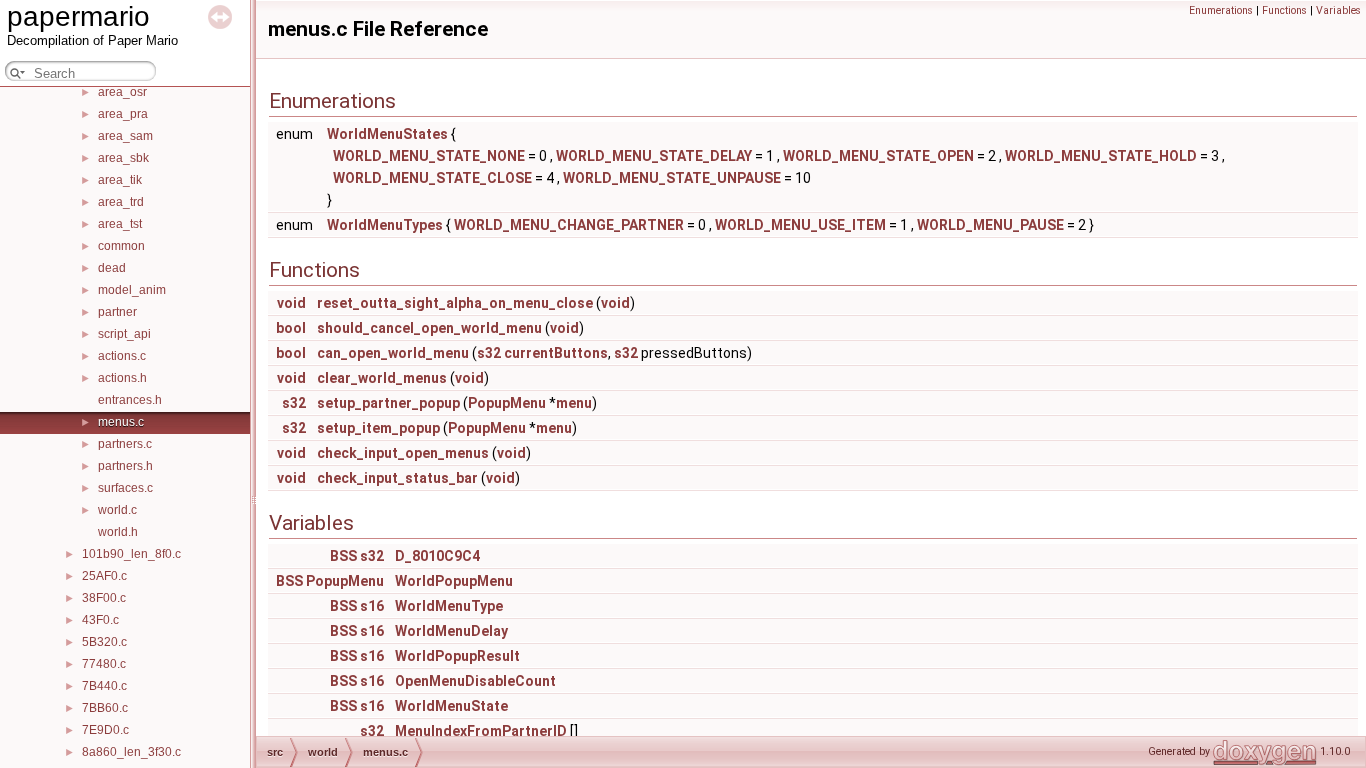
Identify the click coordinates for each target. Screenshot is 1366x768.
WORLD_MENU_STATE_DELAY (654, 156)
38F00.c (104, 598)
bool (291, 328)
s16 (372, 606)
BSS (343, 556)
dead (112, 268)
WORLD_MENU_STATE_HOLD (1101, 156)
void (291, 303)
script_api (124, 334)
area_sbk (123, 158)
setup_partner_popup (388, 403)
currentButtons (556, 353)
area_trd (121, 202)
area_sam (125, 136)
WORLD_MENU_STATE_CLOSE (432, 178)
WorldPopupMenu (454, 581)
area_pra (123, 114)
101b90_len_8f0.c (131, 554)
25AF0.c (104, 576)
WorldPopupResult (457, 656)
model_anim (132, 290)
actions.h (122, 378)
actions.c (122, 356)
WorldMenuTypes (385, 225)
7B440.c (104, 686)
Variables (1338, 10)
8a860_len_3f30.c (131, 752)
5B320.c (104, 642)
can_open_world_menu (393, 353)
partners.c (125, 444)
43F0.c (100, 620)
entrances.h (130, 400)
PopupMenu (507, 403)
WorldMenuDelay (451, 631)
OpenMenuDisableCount (475, 681)
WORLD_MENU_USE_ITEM (800, 225)
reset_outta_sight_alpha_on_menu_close (455, 303)
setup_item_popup (378, 428)
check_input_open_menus (403, 453)
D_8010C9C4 (437, 556)
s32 (489, 353)
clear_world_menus (382, 378)
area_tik (120, 180)
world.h (118, 532)
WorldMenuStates (387, 134)
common (121, 246)
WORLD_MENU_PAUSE (990, 225)
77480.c (104, 664)
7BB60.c (105, 708)
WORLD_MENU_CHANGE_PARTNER (569, 225)
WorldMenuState (451, 706)
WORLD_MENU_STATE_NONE (429, 156)
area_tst (120, 224)
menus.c (121, 422)
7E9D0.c (105, 730)
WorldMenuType (449, 606)
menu (574, 403)
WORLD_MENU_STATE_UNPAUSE (672, 178)
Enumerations (1221, 10)
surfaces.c (125, 488)
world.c (117, 510)
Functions (1284, 10)
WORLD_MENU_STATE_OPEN (878, 156)
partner (117, 312)
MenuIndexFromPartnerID (481, 731)
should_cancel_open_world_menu (429, 328)
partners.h (125, 466)
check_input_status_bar (397, 478)
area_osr (122, 92)
